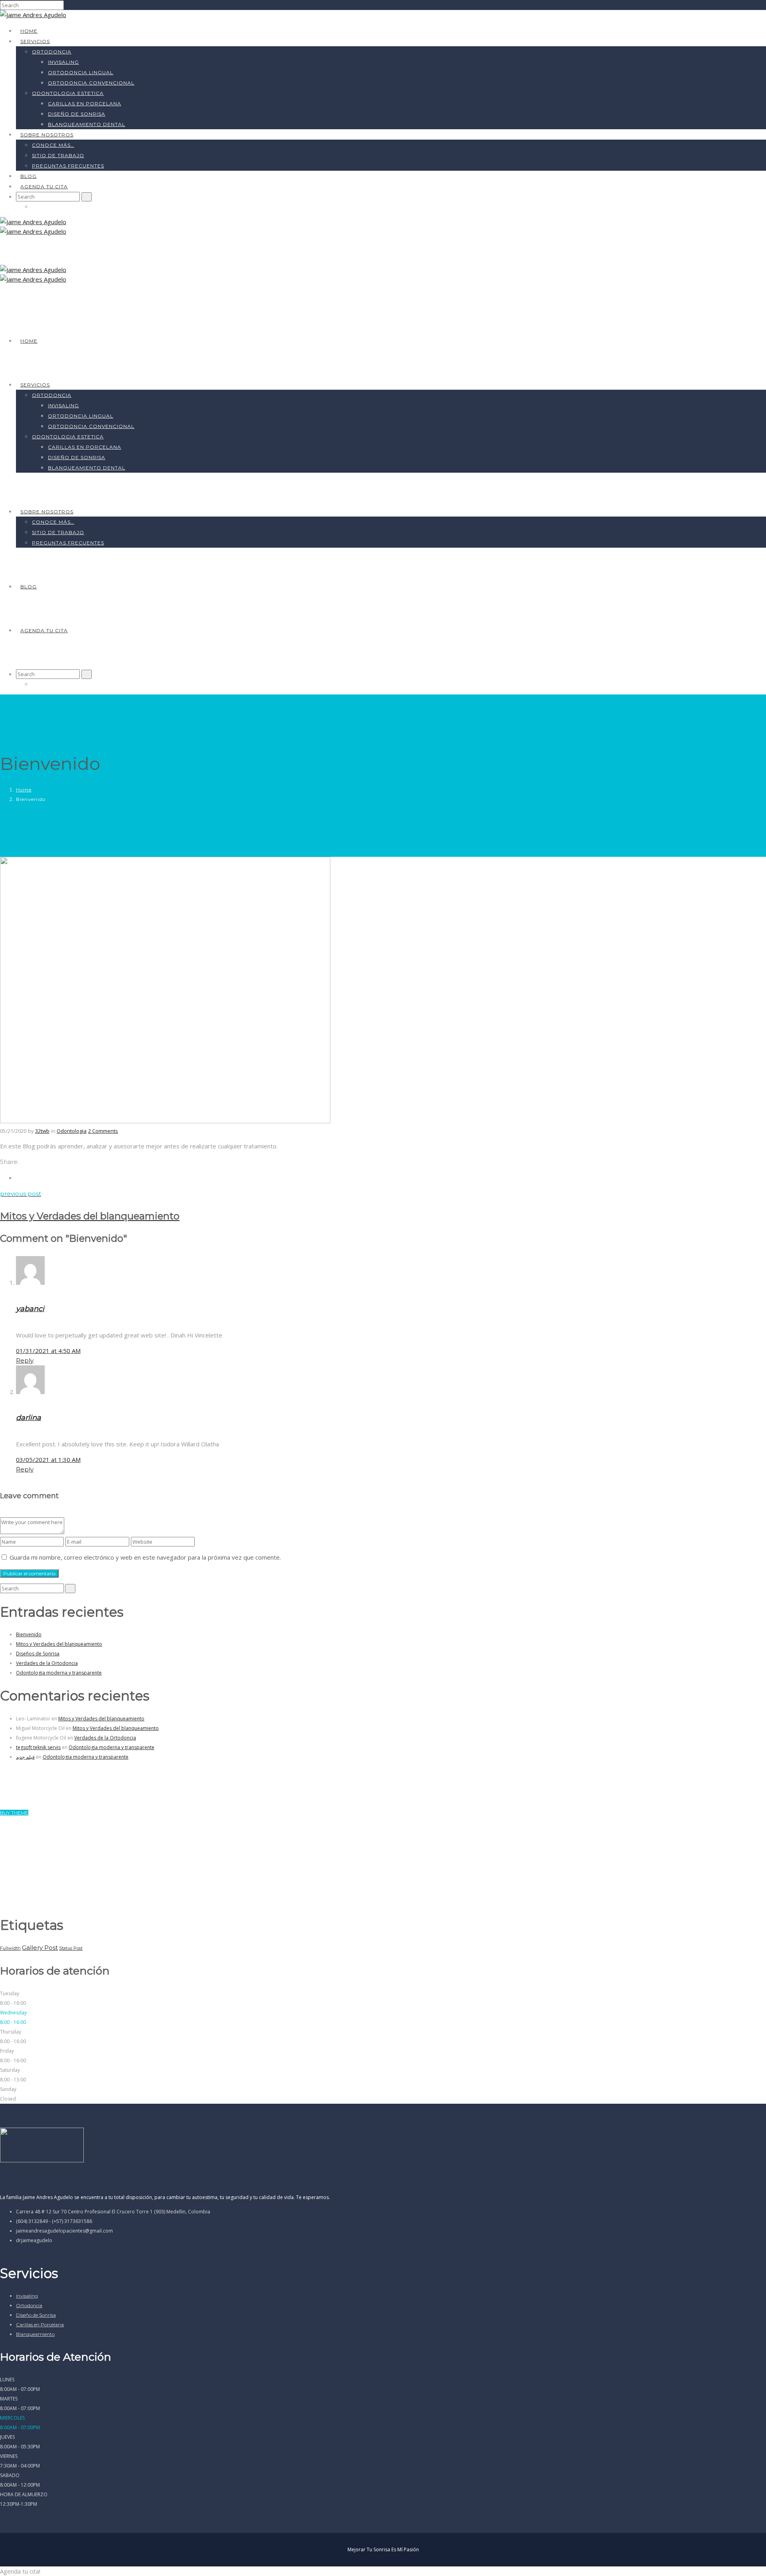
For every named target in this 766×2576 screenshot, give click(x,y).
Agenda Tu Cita (44, 186)
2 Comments (103, 1131)
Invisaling (63, 62)
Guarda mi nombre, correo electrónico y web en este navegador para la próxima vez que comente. (145, 1557)
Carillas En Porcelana (85, 104)
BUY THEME (14, 1813)
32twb (42, 1131)
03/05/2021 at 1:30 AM (48, 1460)
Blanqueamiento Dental (87, 124)
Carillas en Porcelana (40, 2325)
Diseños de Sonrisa (38, 1654)
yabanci (30, 1309)
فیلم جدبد (25, 1757)
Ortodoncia (52, 52)
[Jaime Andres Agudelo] (33, 15)
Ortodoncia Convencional (91, 83)
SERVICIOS (35, 41)
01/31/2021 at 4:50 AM (48, 1351)
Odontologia (72, 1131)
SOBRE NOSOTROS (47, 135)
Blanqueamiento (35, 2334)
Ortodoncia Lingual (81, 72)
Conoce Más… (53, 145)
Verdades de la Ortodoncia (47, 1663)
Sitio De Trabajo (58, 155)
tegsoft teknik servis (38, 1747)
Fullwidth (10, 1948)
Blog (29, 176)
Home (29, 31)
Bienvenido (29, 1634)
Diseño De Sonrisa (77, 114)
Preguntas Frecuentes (68, 166)
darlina (29, 1418)
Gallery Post (40, 1948)
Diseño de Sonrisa (36, 2315)
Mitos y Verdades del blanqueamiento (59, 1644)
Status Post (71, 1948)
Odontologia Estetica (68, 93)
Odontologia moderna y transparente (59, 1673)
